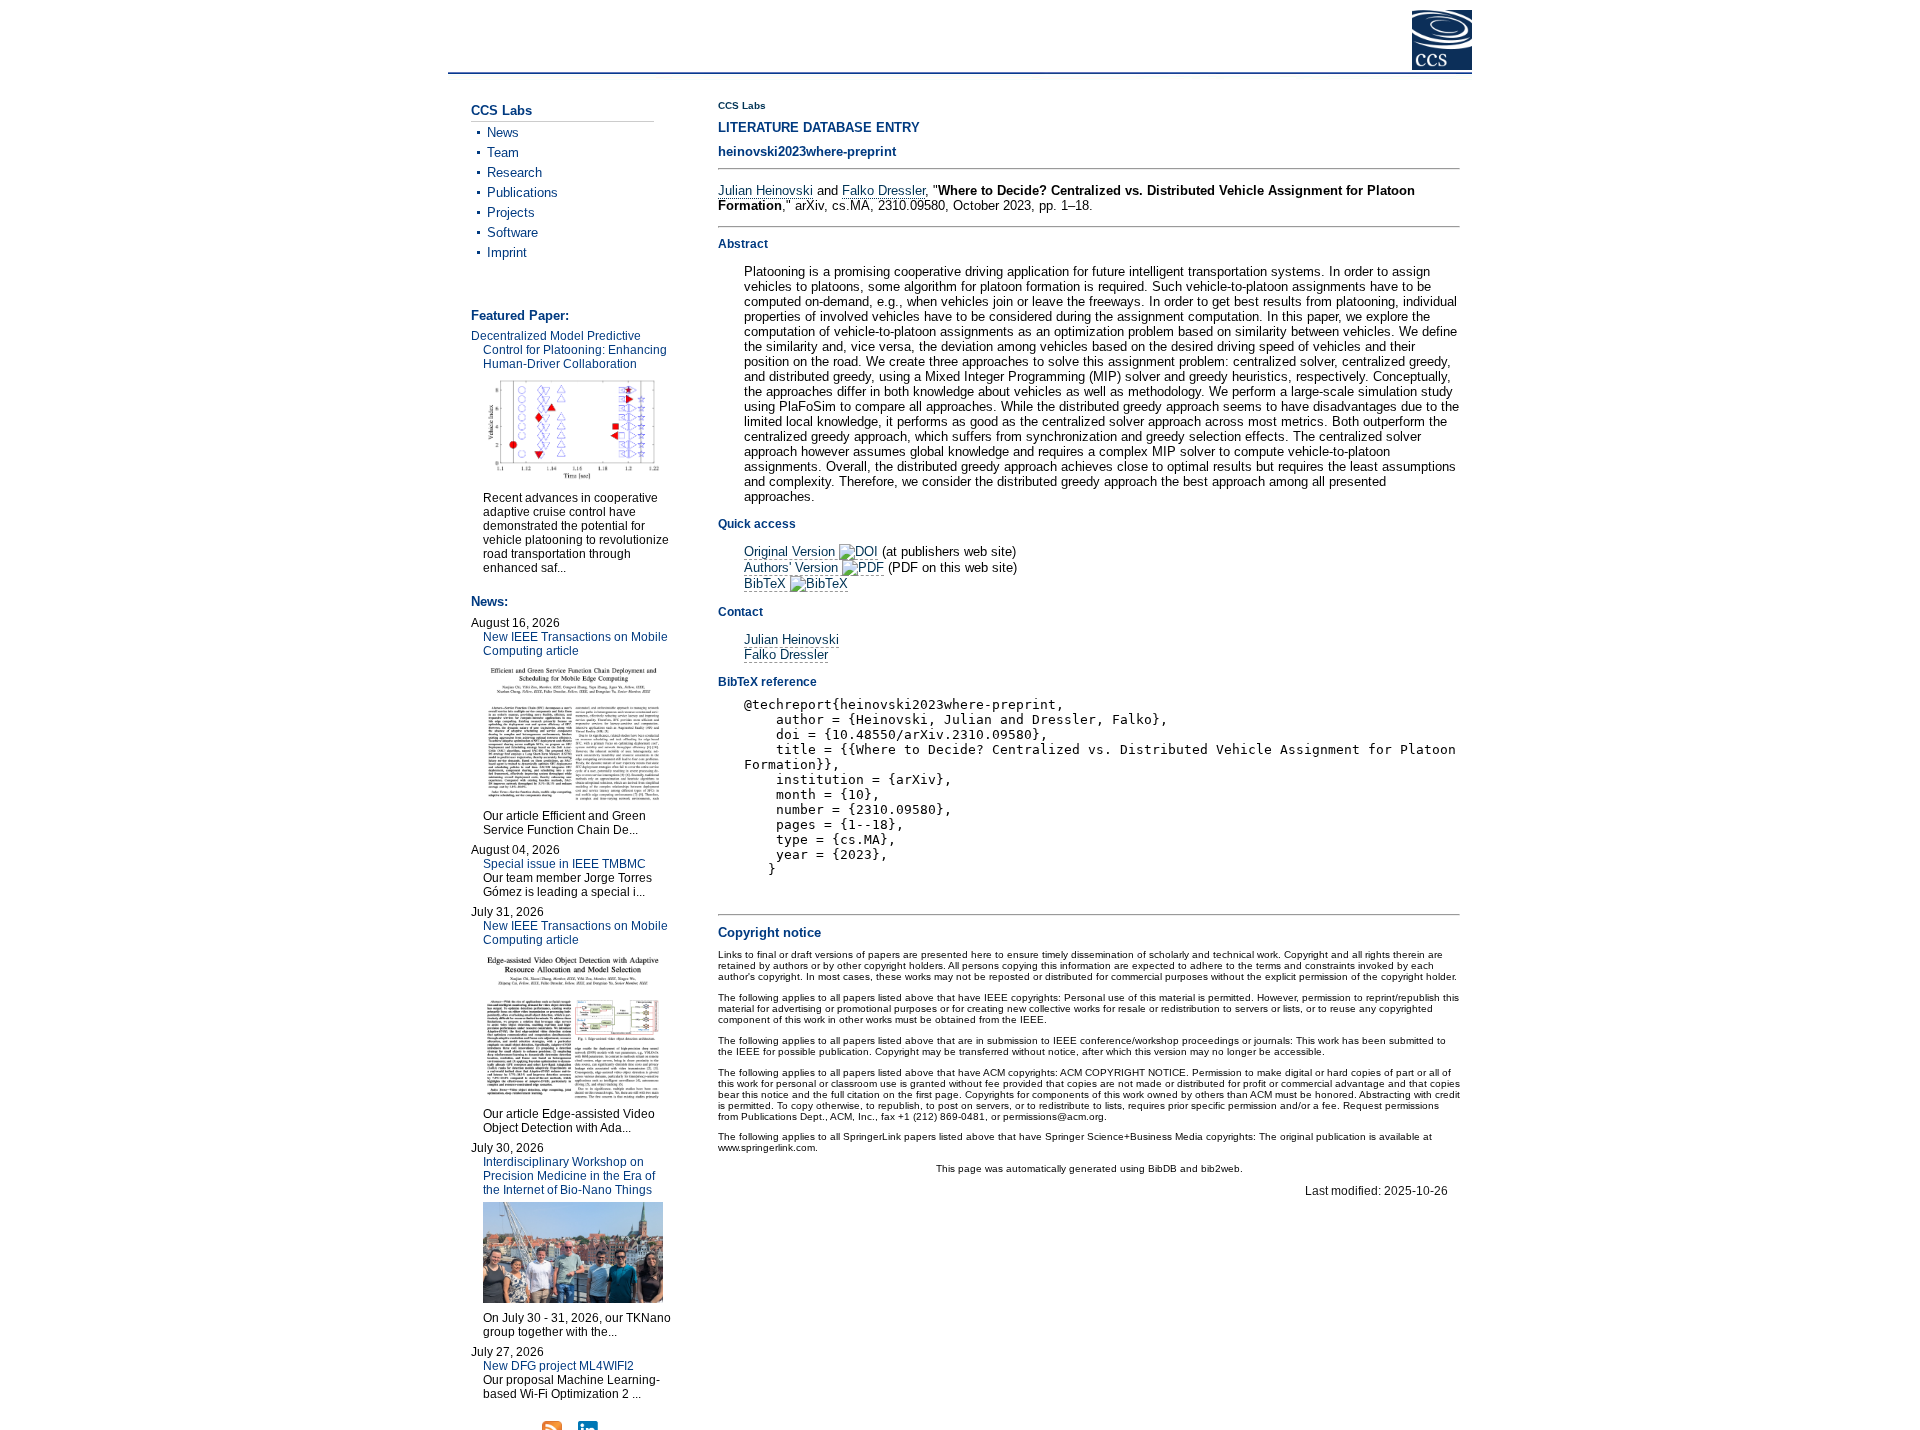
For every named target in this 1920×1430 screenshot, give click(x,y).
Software (512, 232)
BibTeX (767, 583)
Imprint (507, 252)
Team (503, 152)
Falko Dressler (883, 190)
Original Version (791, 551)
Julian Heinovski (765, 190)
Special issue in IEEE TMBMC (564, 864)
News (503, 132)
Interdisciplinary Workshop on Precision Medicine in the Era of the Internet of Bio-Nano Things (569, 1176)
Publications (522, 192)
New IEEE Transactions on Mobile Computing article (575, 644)
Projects (511, 212)
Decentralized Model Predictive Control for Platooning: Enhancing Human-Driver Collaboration (569, 350)
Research (514, 172)
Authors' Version (793, 567)
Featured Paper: (520, 315)
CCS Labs (742, 105)
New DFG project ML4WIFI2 (558, 1366)
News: (489, 601)
